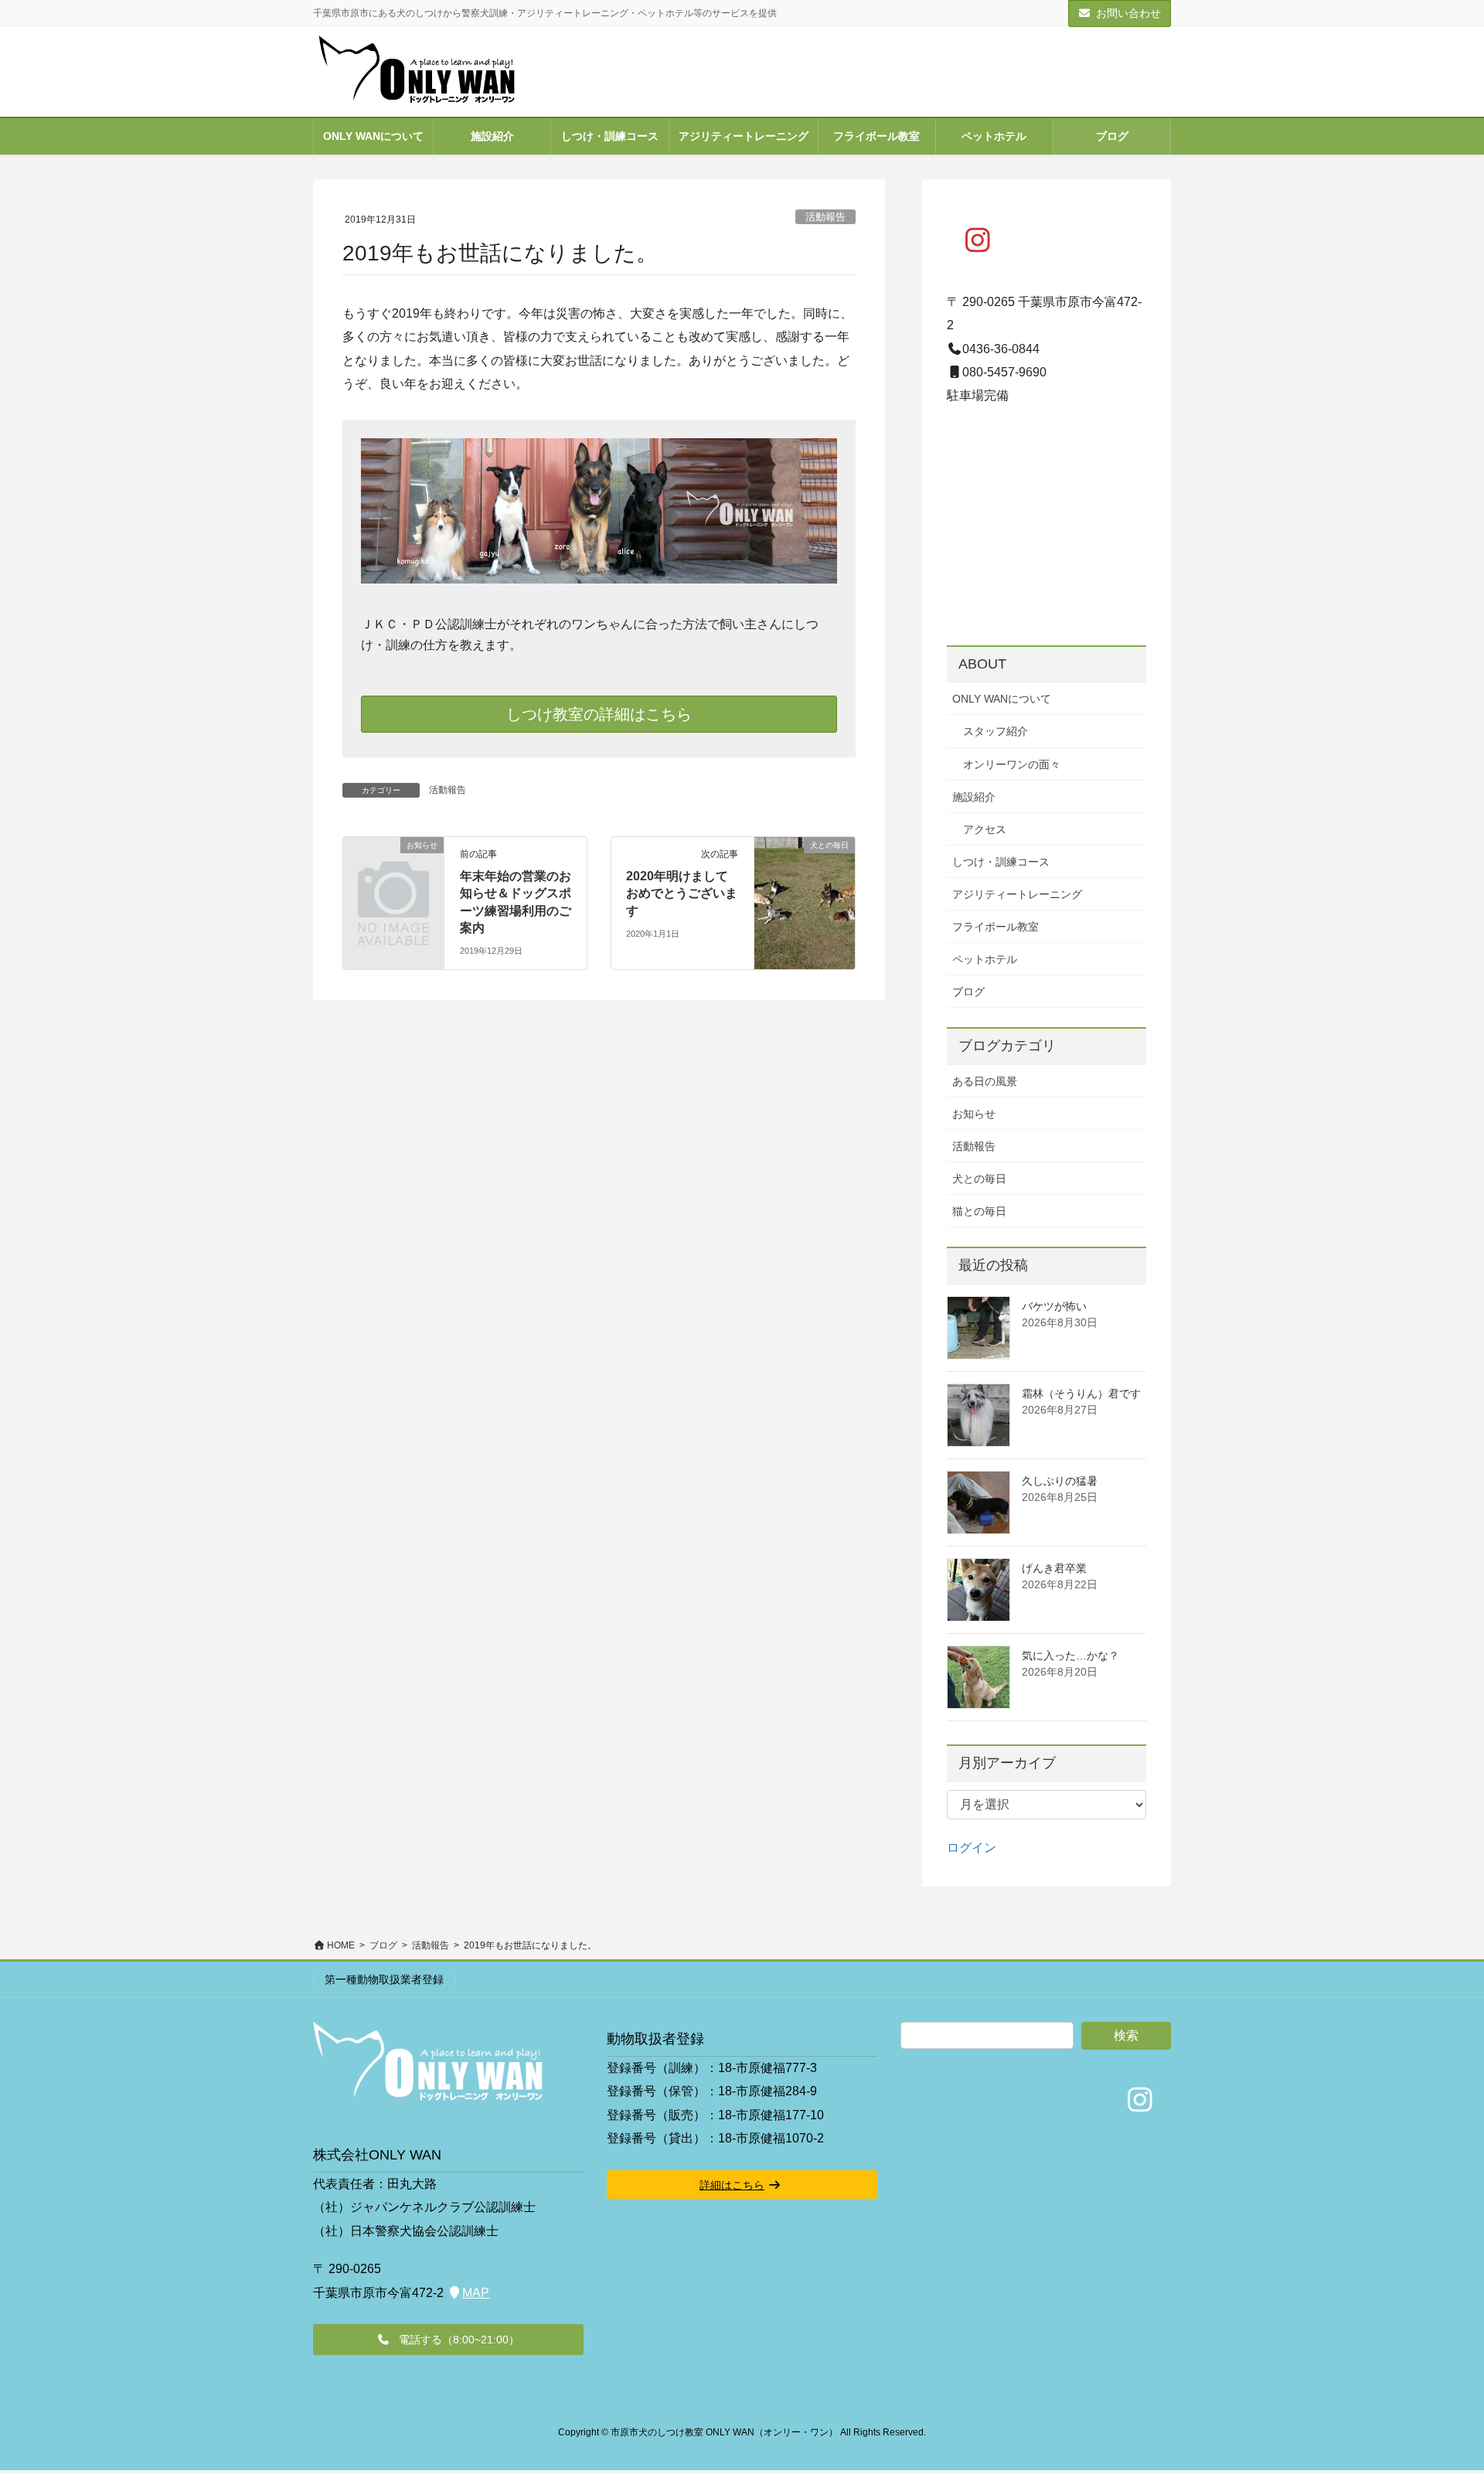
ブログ (968, 992)
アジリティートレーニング (1017, 894)
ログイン (972, 1848)
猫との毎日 (979, 1211)
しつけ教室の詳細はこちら (599, 714)
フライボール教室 (996, 927)
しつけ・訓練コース (1001, 862)
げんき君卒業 (1054, 1568)
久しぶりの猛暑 (1060, 1481)
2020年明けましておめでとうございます (682, 893)
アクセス (985, 829)
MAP (476, 2293)
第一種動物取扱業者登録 (384, 1979)
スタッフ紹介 (996, 731)
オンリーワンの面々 (1012, 764)
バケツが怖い (1054, 1306)
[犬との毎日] (805, 874)
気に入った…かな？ (1070, 1656)
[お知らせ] (393, 867)
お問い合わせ (1128, 13)
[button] (448, 2340)
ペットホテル (985, 959)
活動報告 (825, 217)
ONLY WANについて (1002, 699)
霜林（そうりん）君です (1081, 1394)
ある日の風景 (985, 1081)
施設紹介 (974, 797)
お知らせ (974, 1114)
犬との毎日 (979, 1179)
